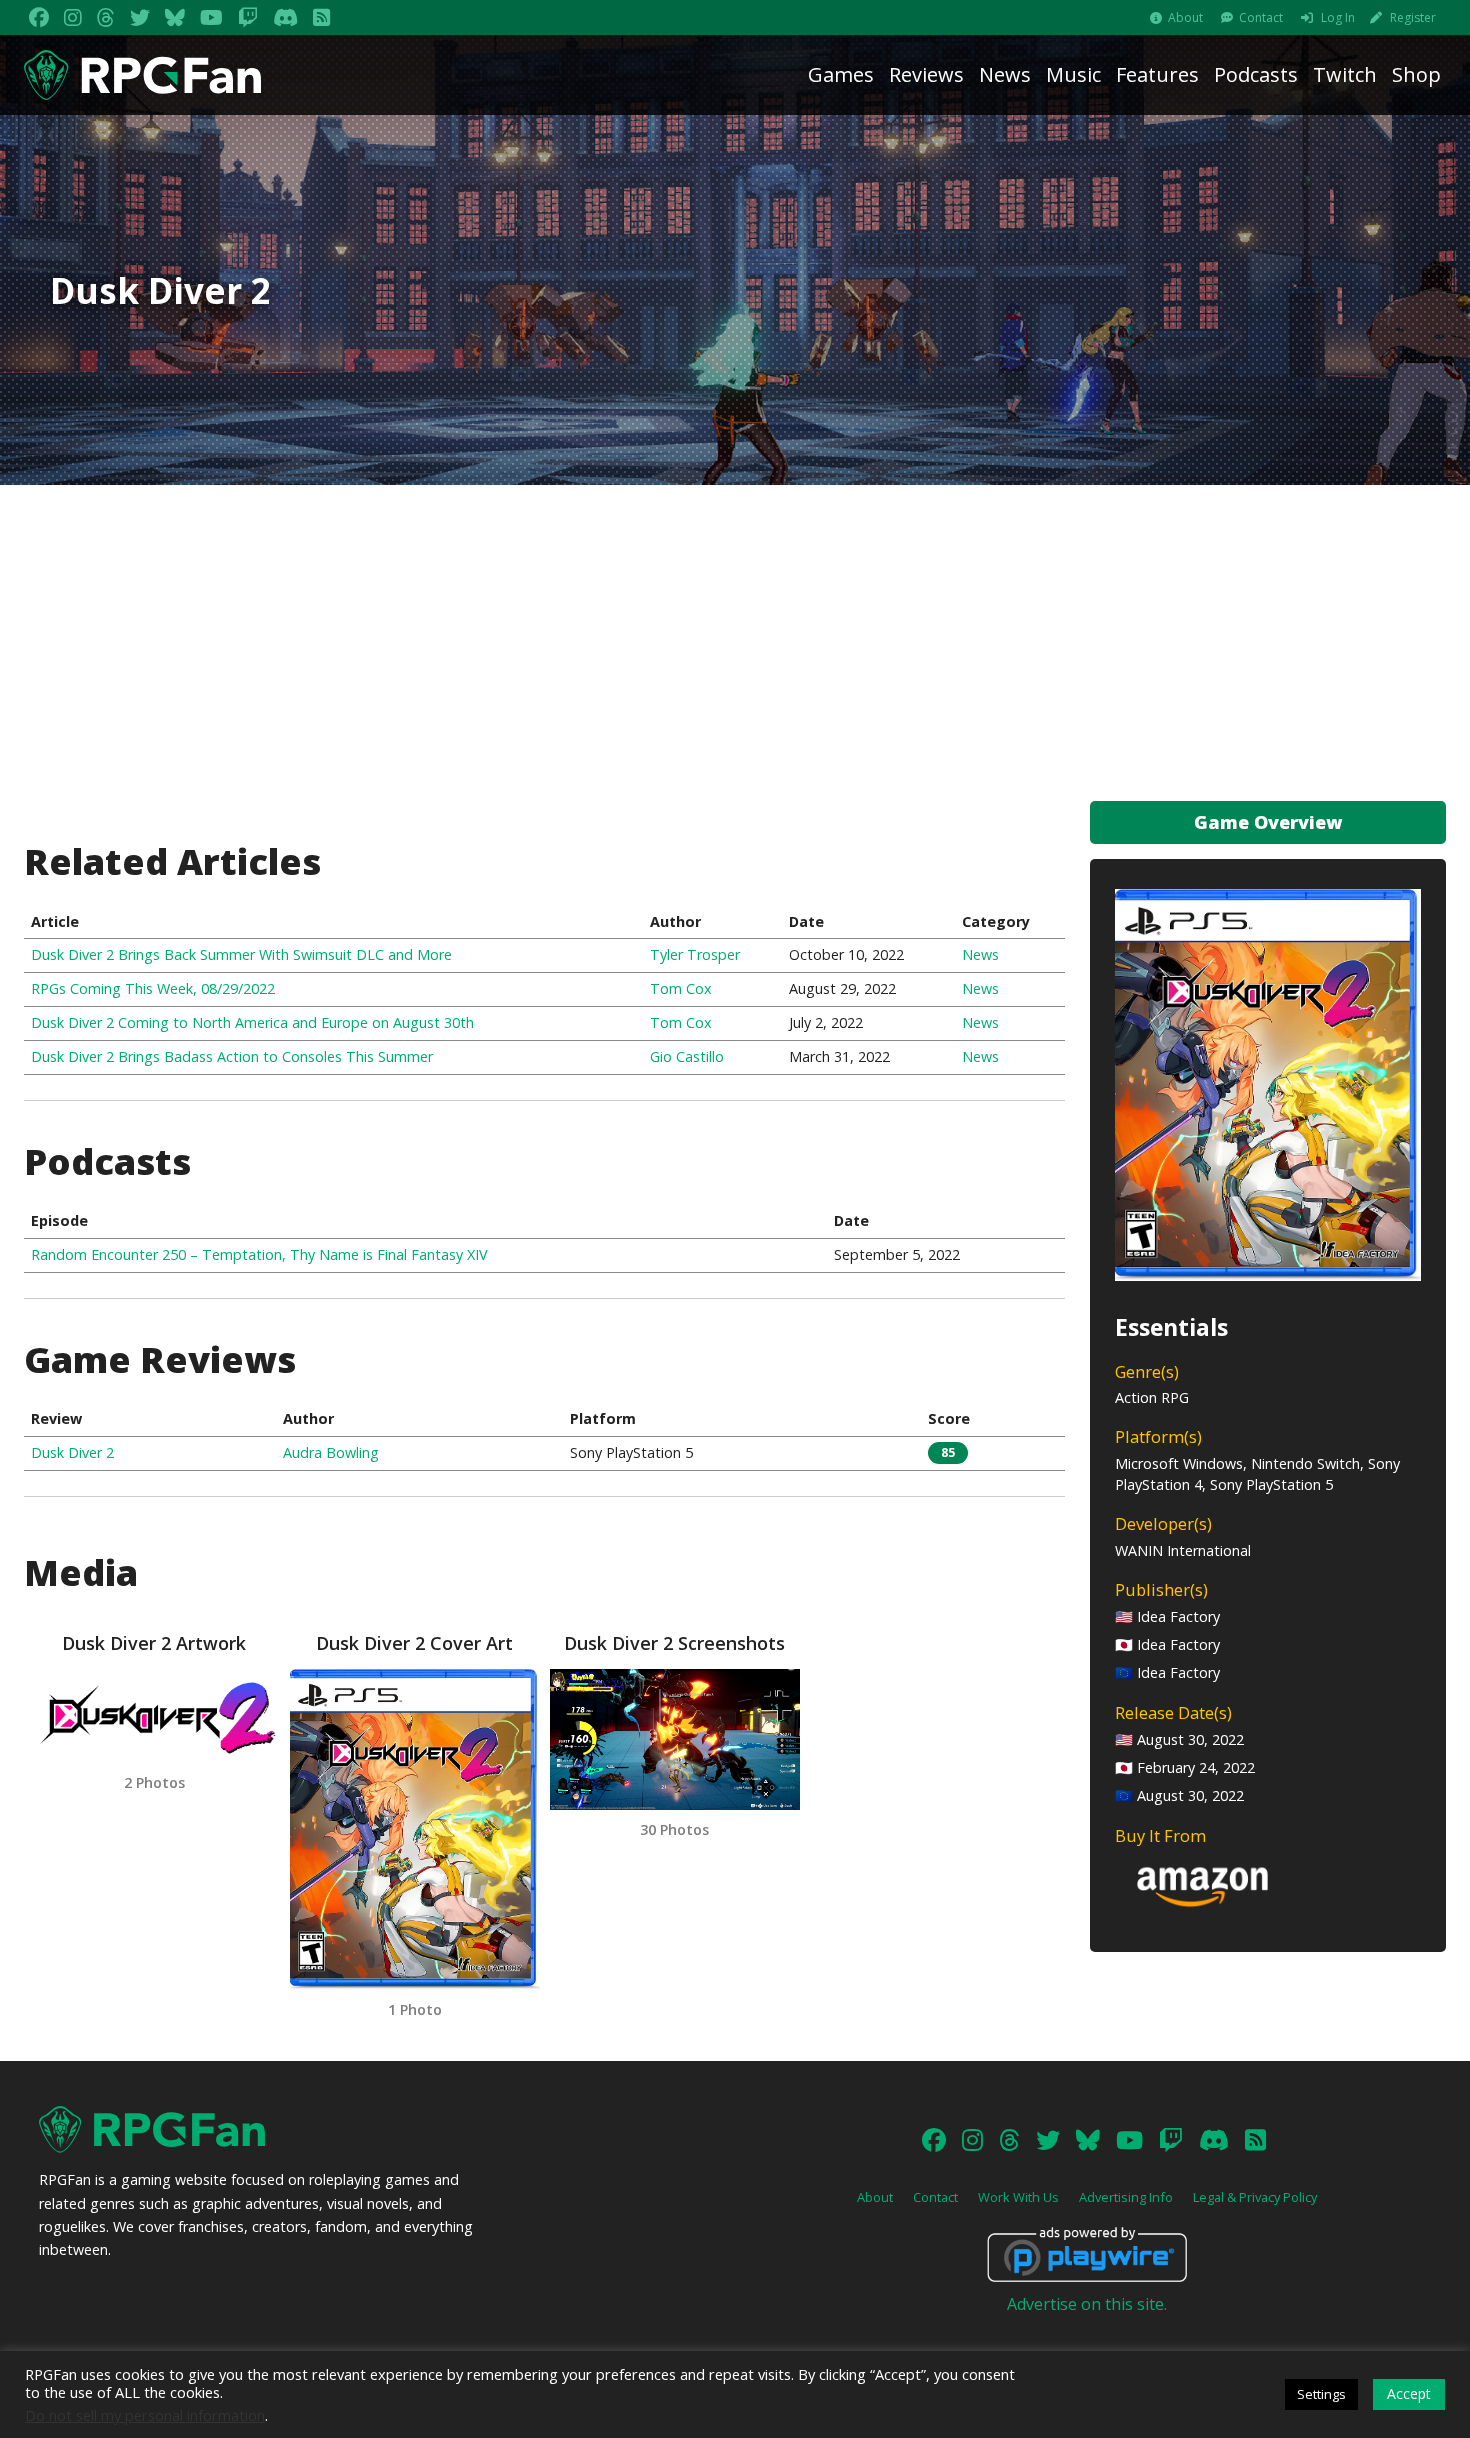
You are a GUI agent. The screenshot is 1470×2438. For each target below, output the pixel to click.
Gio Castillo (687, 1056)
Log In (1338, 17)
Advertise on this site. (1087, 2304)
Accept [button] (1409, 2393)
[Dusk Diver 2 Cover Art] (415, 1829)
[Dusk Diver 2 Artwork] (154, 1716)
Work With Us (1018, 2197)
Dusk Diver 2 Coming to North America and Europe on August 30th (252, 1022)
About (1185, 17)
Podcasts (1256, 74)
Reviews (926, 74)
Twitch (1345, 74)
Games (841, 74)
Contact (1261, 17)
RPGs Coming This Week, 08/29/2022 (153, 988)
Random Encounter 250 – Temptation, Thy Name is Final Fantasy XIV (259, 1254)
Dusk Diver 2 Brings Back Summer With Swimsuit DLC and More (241, 954)
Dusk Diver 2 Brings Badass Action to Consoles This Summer (232, 1056)
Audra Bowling (331, 1452)
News (1005, 74)
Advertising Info (1126, 2197)
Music (1073, 74)
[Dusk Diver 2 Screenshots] (675, 1739)
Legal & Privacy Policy (1255, 2197)
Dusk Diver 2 (72, 1452)
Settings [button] (1321, 2394)
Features (1157, 74)
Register (1413, 17)
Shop (1416, 74)
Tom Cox (681, 988)
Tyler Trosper (695, 954)
